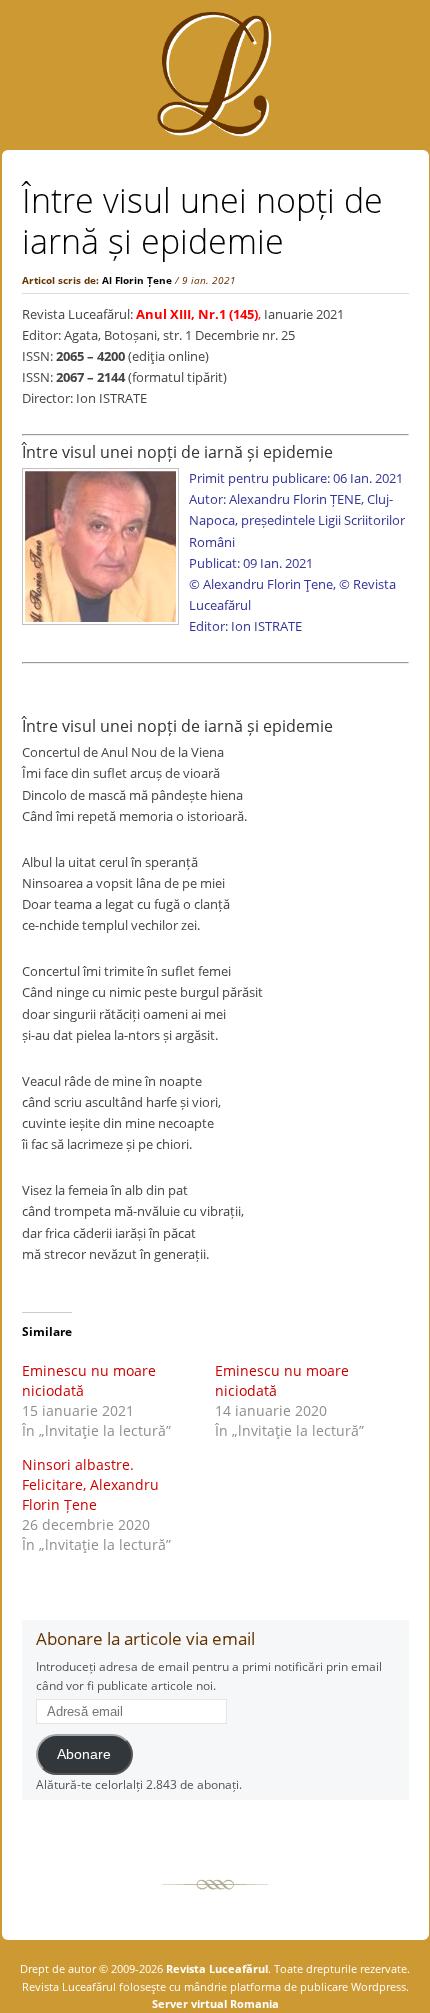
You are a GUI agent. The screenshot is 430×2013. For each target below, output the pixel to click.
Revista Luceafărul (215, 1968)
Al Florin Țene (137, 280)
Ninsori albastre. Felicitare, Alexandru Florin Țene (90, 1484)
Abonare (84, 1754)
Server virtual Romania (215, 2003)
